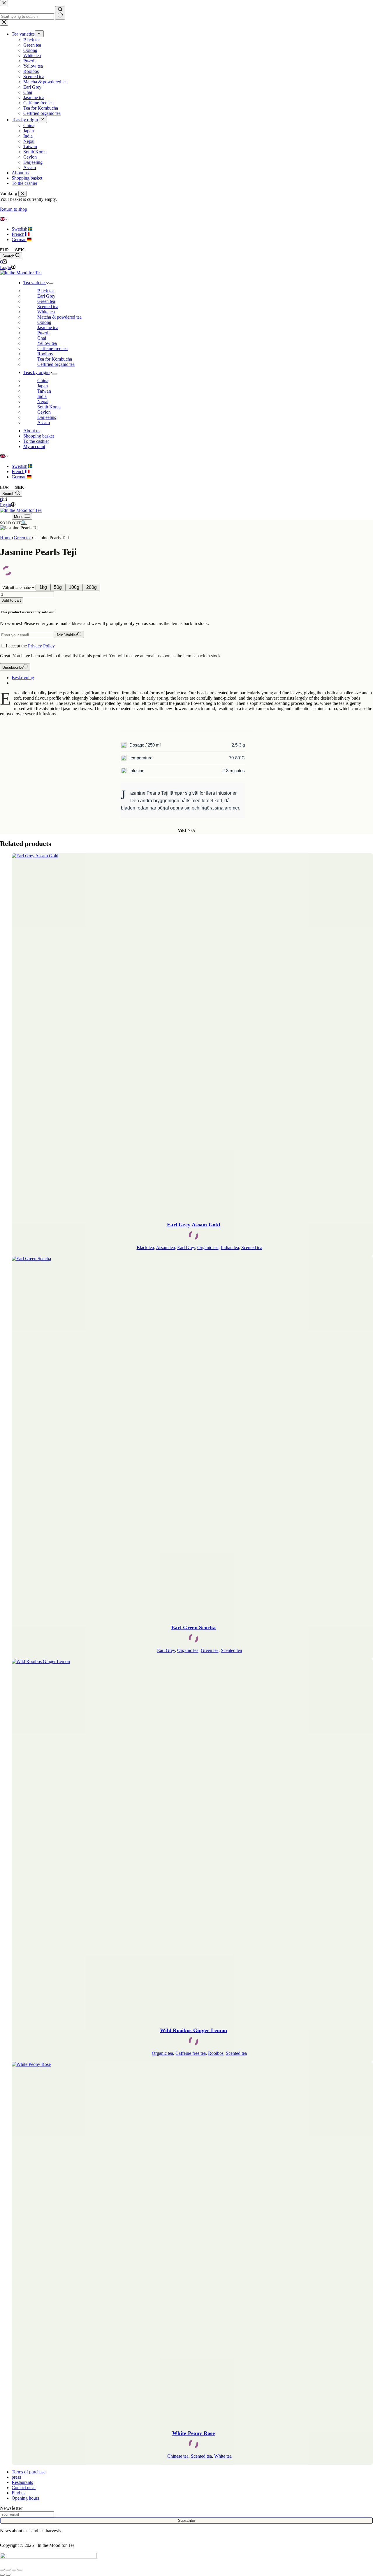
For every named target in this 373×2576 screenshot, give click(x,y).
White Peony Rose (193, 2433)
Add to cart (12, 600)
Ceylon (44, 412)
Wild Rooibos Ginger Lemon (194, 2030)
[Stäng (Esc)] (20, 2570)
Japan (43, 386)
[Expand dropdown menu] (51, 284)
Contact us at (24, 2488)
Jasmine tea (48, 328)
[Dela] (14, 2570)
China (43, 381)
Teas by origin (36, 372)
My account (34, 446)
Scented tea (48, 307)
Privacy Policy (41, 646)
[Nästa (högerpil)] (8, 2575)
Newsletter (12, 2508)
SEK (20, 250)
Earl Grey (46, 296)
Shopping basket (39, 436)
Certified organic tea (56, 364)
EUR (5, 250)
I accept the (30, 646)
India (42, 396)
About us (32, 431)
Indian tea (230, 1247)
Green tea (46, 301)
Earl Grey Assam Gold (193, 1225)
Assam (44, 423)
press (16, 2477)
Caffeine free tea (52, 348)
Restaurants (22, 2482)
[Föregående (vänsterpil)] (2, 2575)
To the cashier (36, 441)
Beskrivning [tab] (23, 678)
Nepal (43, 402)
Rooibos (45, 354)
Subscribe (186, 2520)
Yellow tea (47, 343)
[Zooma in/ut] (2, 2570)
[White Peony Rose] (192, 2243)
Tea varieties (35, 283)
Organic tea (208, 1247)
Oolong (44, 322)
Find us (19, 2493)
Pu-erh (43, 333)
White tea (46, 312)
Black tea (46, 291)
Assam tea (165, 1247)
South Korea (49, 407)
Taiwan (44, 391)
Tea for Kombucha (55, 359)
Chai (42, 338)
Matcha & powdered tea (59, 317)
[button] (186, 219)
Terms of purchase (29, 2472)
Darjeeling (47, 417)
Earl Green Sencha (193, 1627)
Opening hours (25, 2498)
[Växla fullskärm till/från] (8, 2570)
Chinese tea (178, 2456)
